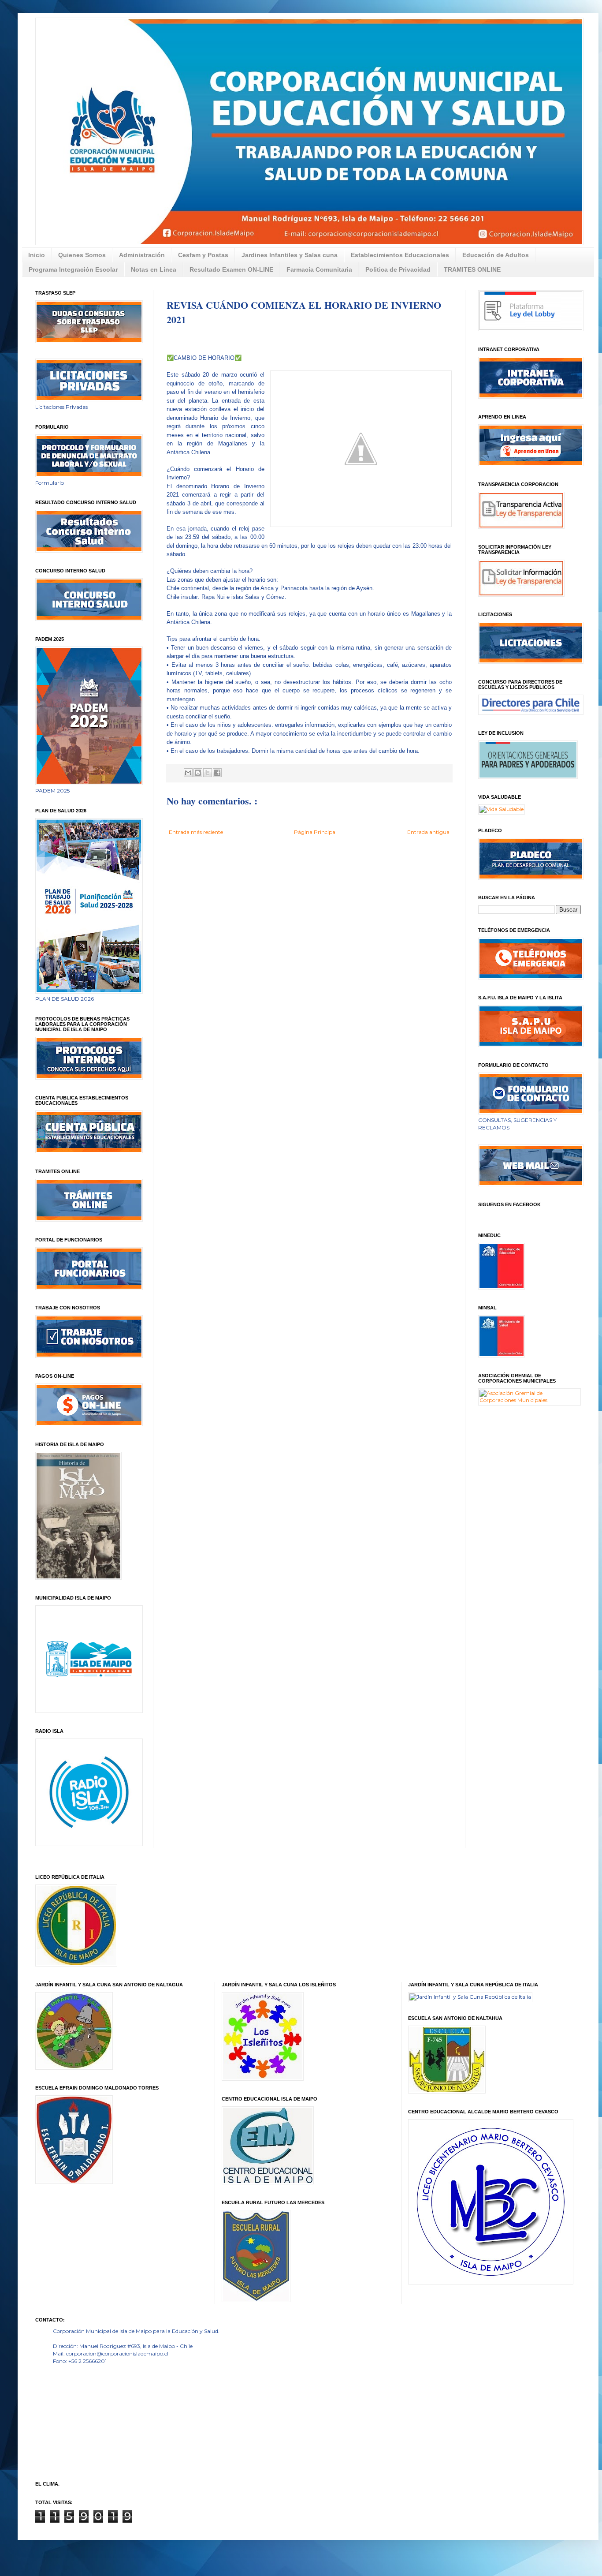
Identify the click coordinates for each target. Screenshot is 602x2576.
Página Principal (315, 832)
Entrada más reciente (196, 832)
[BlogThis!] (198, 773)
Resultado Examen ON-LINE (231, 269)
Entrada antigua (428, 832)
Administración (142, 255)
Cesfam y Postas (203, 255)
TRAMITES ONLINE (472, 269)
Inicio (37, 255)
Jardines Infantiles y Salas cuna (290, 255)
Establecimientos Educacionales (400, 255)
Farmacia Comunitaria (319, 269)
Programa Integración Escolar (73, 269)
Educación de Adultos (496, 255)
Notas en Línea (154, 269)
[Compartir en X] (208, 773)
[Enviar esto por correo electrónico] (188, 773)
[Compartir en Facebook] (217, 773)
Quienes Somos (82, 255)
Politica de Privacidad (398, 269)
